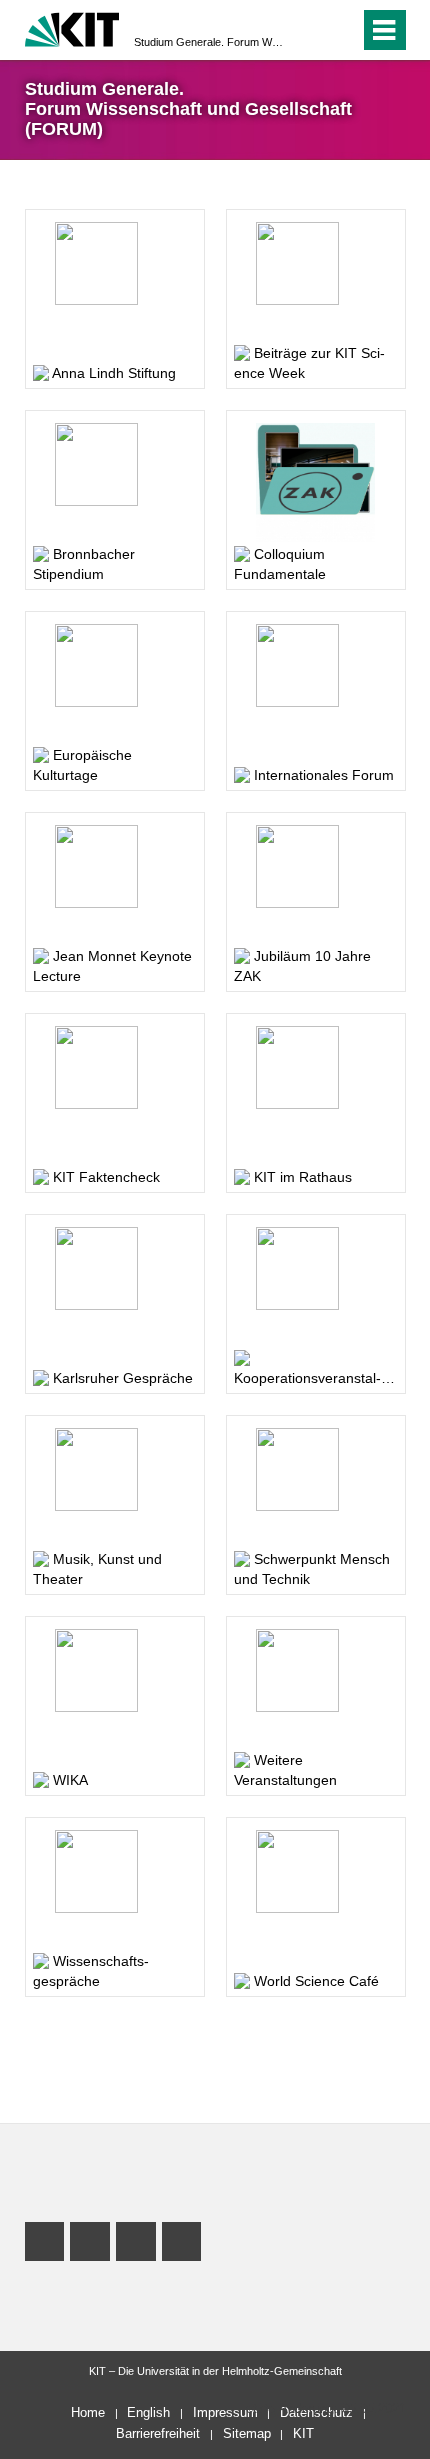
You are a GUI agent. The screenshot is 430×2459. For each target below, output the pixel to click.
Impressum (225, 2412)
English (148, 2412)
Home (88, 2412)
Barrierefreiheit (158, 2433)
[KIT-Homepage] (72, 27)
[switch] (340, 30)
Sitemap (247, 2433)
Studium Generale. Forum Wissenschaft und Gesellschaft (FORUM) (209, 42)
